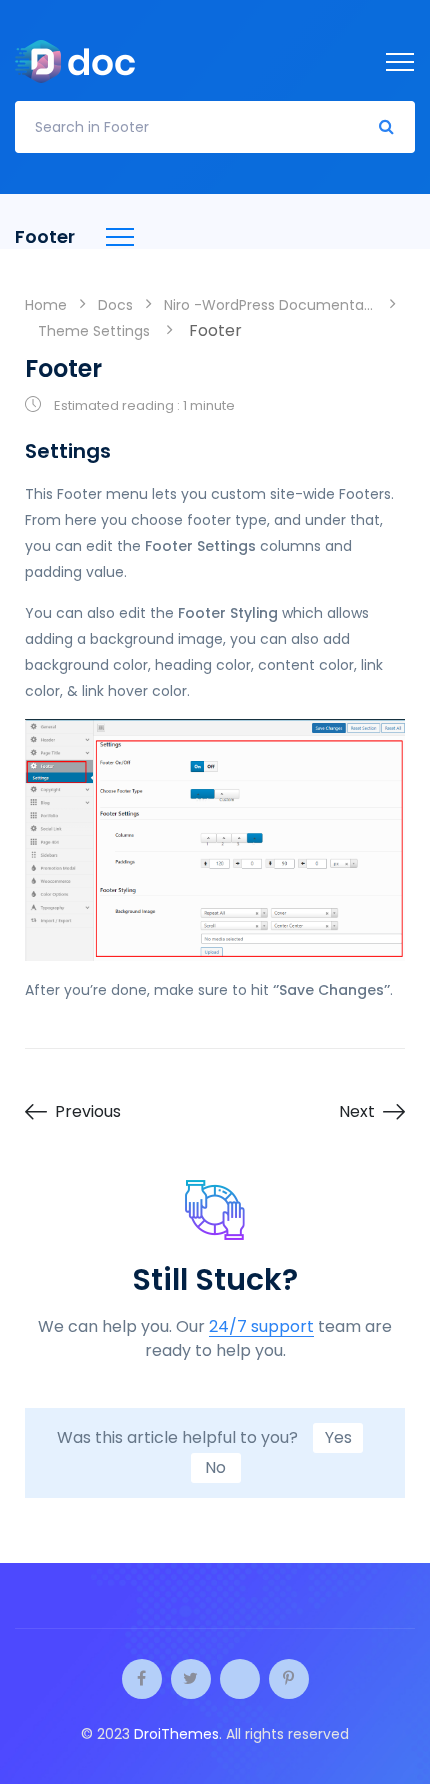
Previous (88, 1112)
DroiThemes (176, 1734)
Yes (338, 1437)
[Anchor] (124, 451)
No (215, 1467)
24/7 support (261, 1327)
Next (357, 1112)
